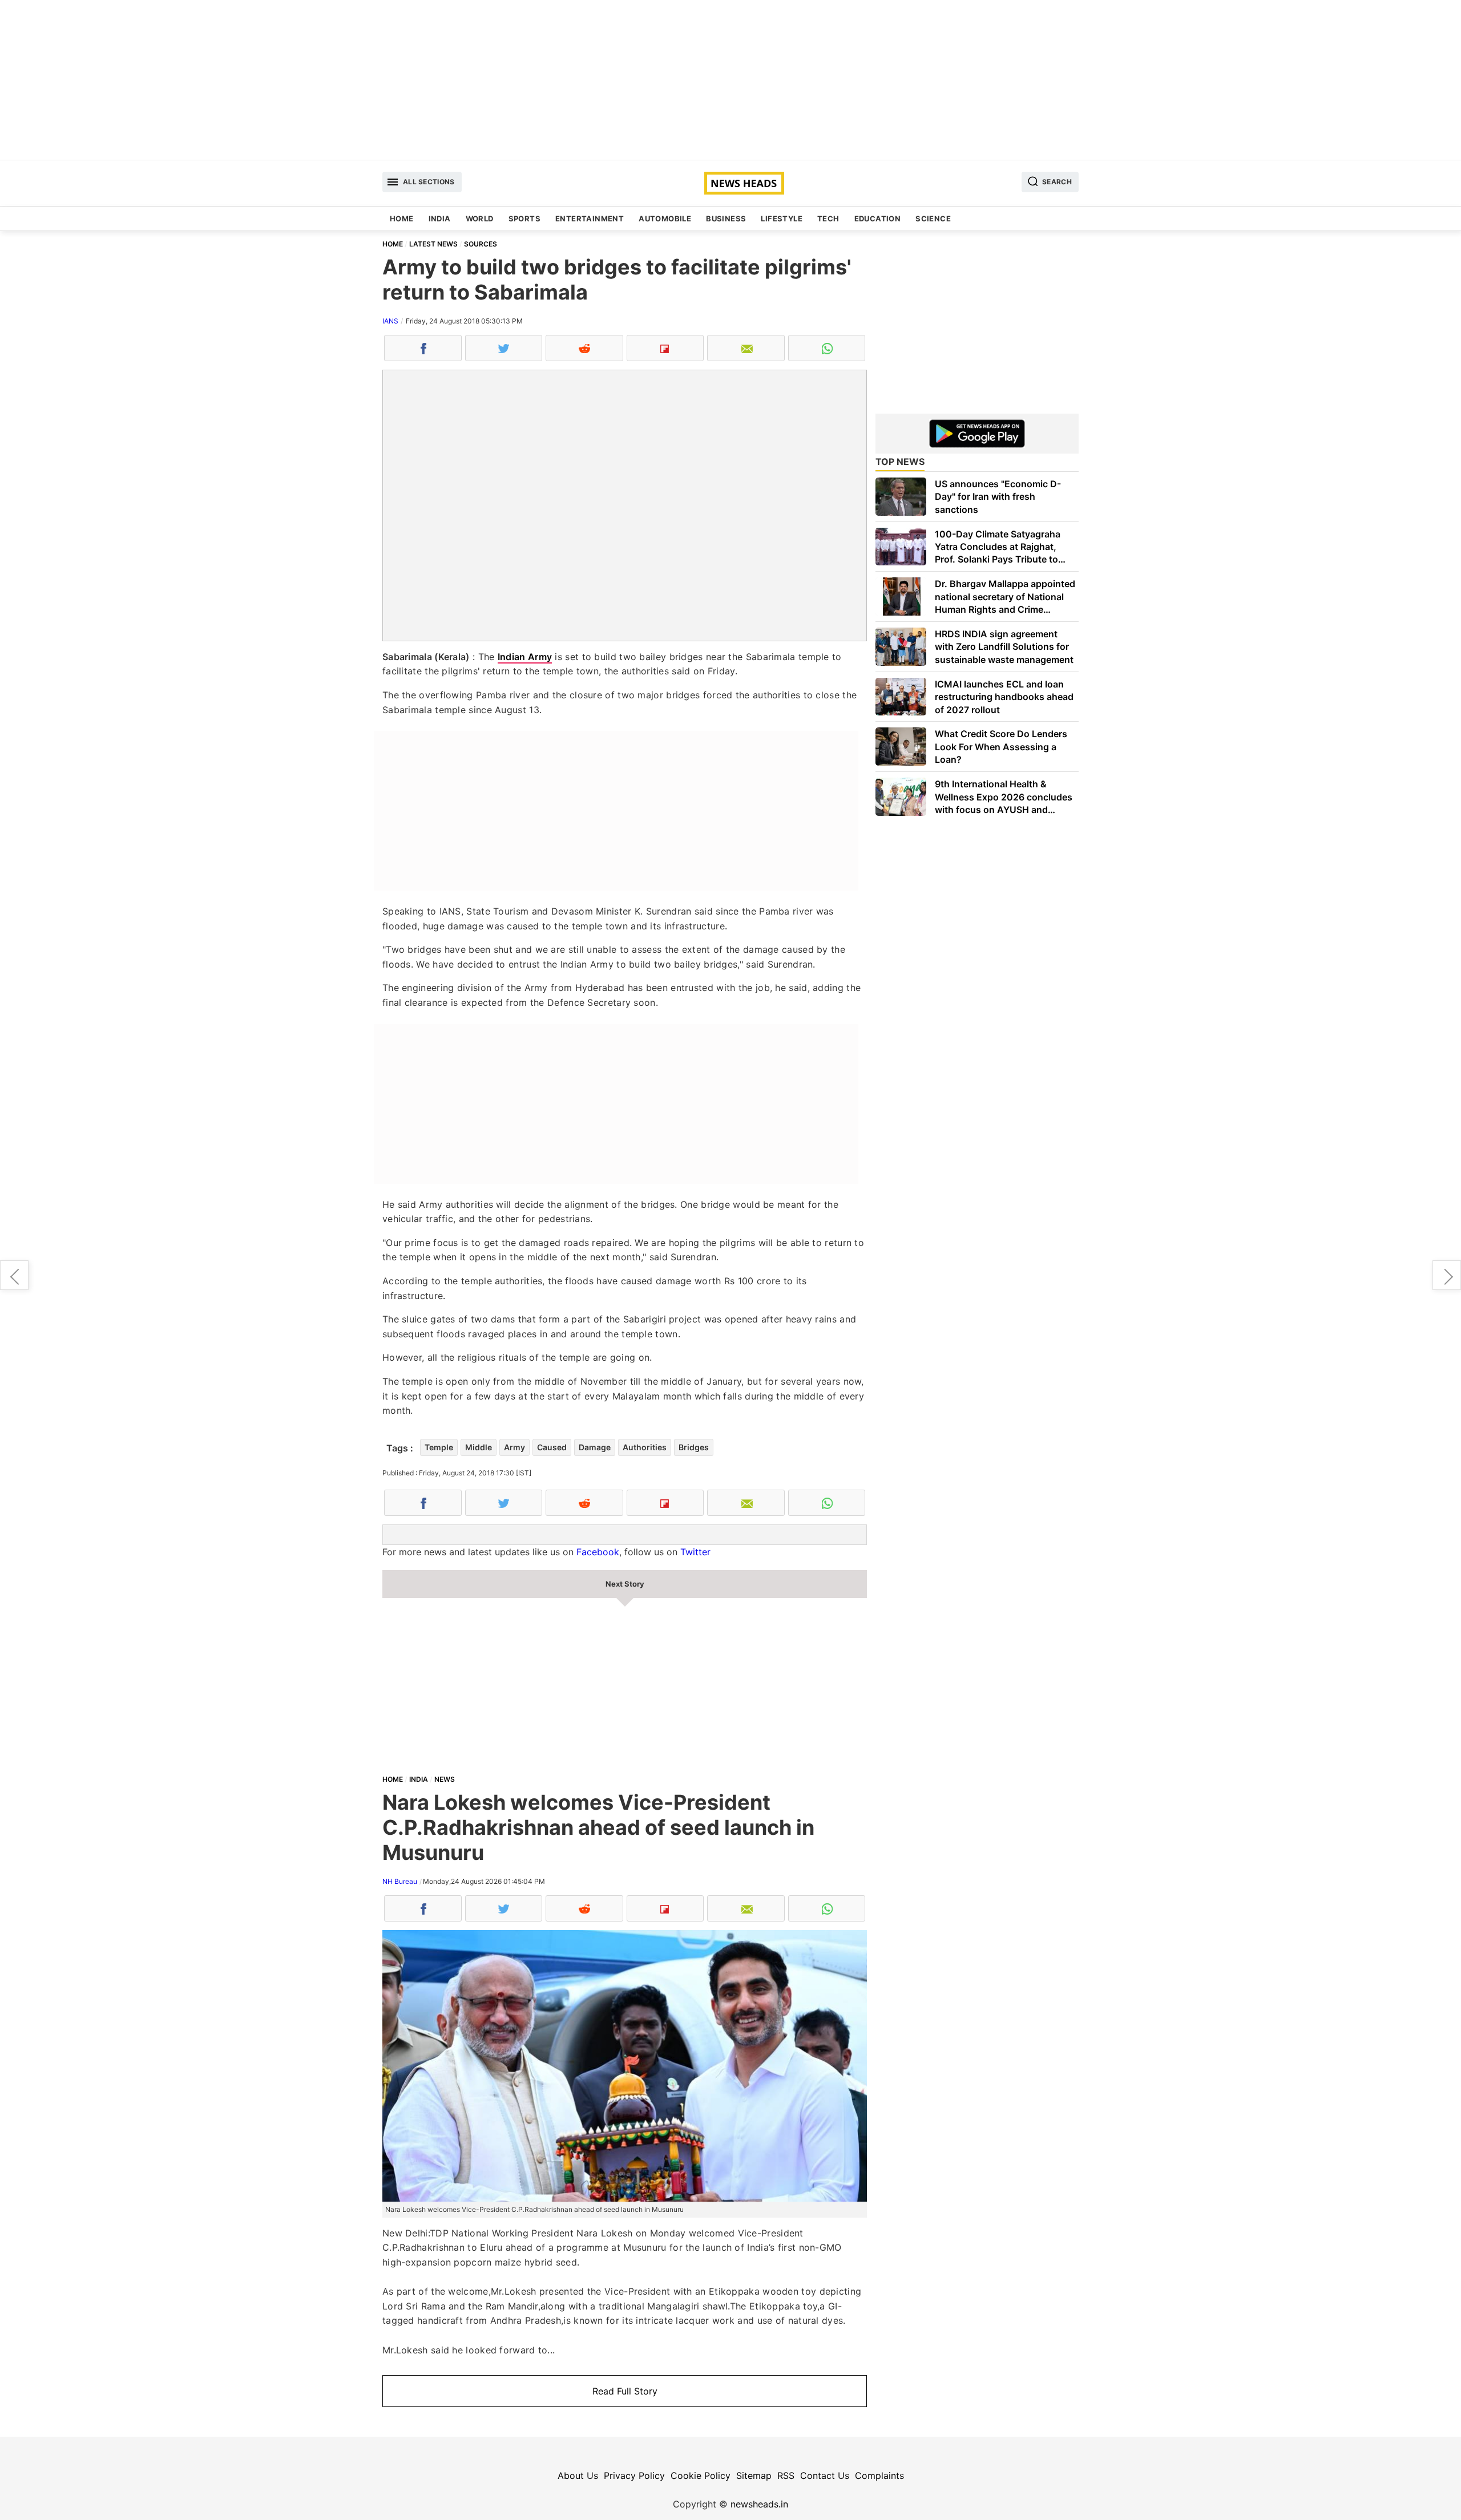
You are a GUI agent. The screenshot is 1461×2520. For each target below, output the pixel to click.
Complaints (879, 2475)
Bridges (694, 1447)
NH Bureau (400, 1881)
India (440, 219)
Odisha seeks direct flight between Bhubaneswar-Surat (1447, 1275)
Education (878, 219)
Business (726, 219)
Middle (479, 1447)
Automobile (665, 219)
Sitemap (754, 2475)
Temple (439, 1447)
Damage (595, 1447)
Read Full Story (625, 2391)
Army (514, 1447)
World (480, 219)
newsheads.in (759, 2504)
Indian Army (525, 657)
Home (402, 219)
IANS (390, 321)
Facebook (598, 1552)
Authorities (645, 1447)
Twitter (695, 1552)
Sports (524, 219)
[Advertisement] (730, 80)
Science (933, 219)
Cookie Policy (701, 2475)
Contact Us (825, 2475)
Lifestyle (782, 219)
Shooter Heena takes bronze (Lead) (14, 1275)
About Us (578, 2475)
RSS (786, 2475)
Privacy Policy (634, 2475)
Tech (828, 219)
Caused (552, 1447)
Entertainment (590, 219)
